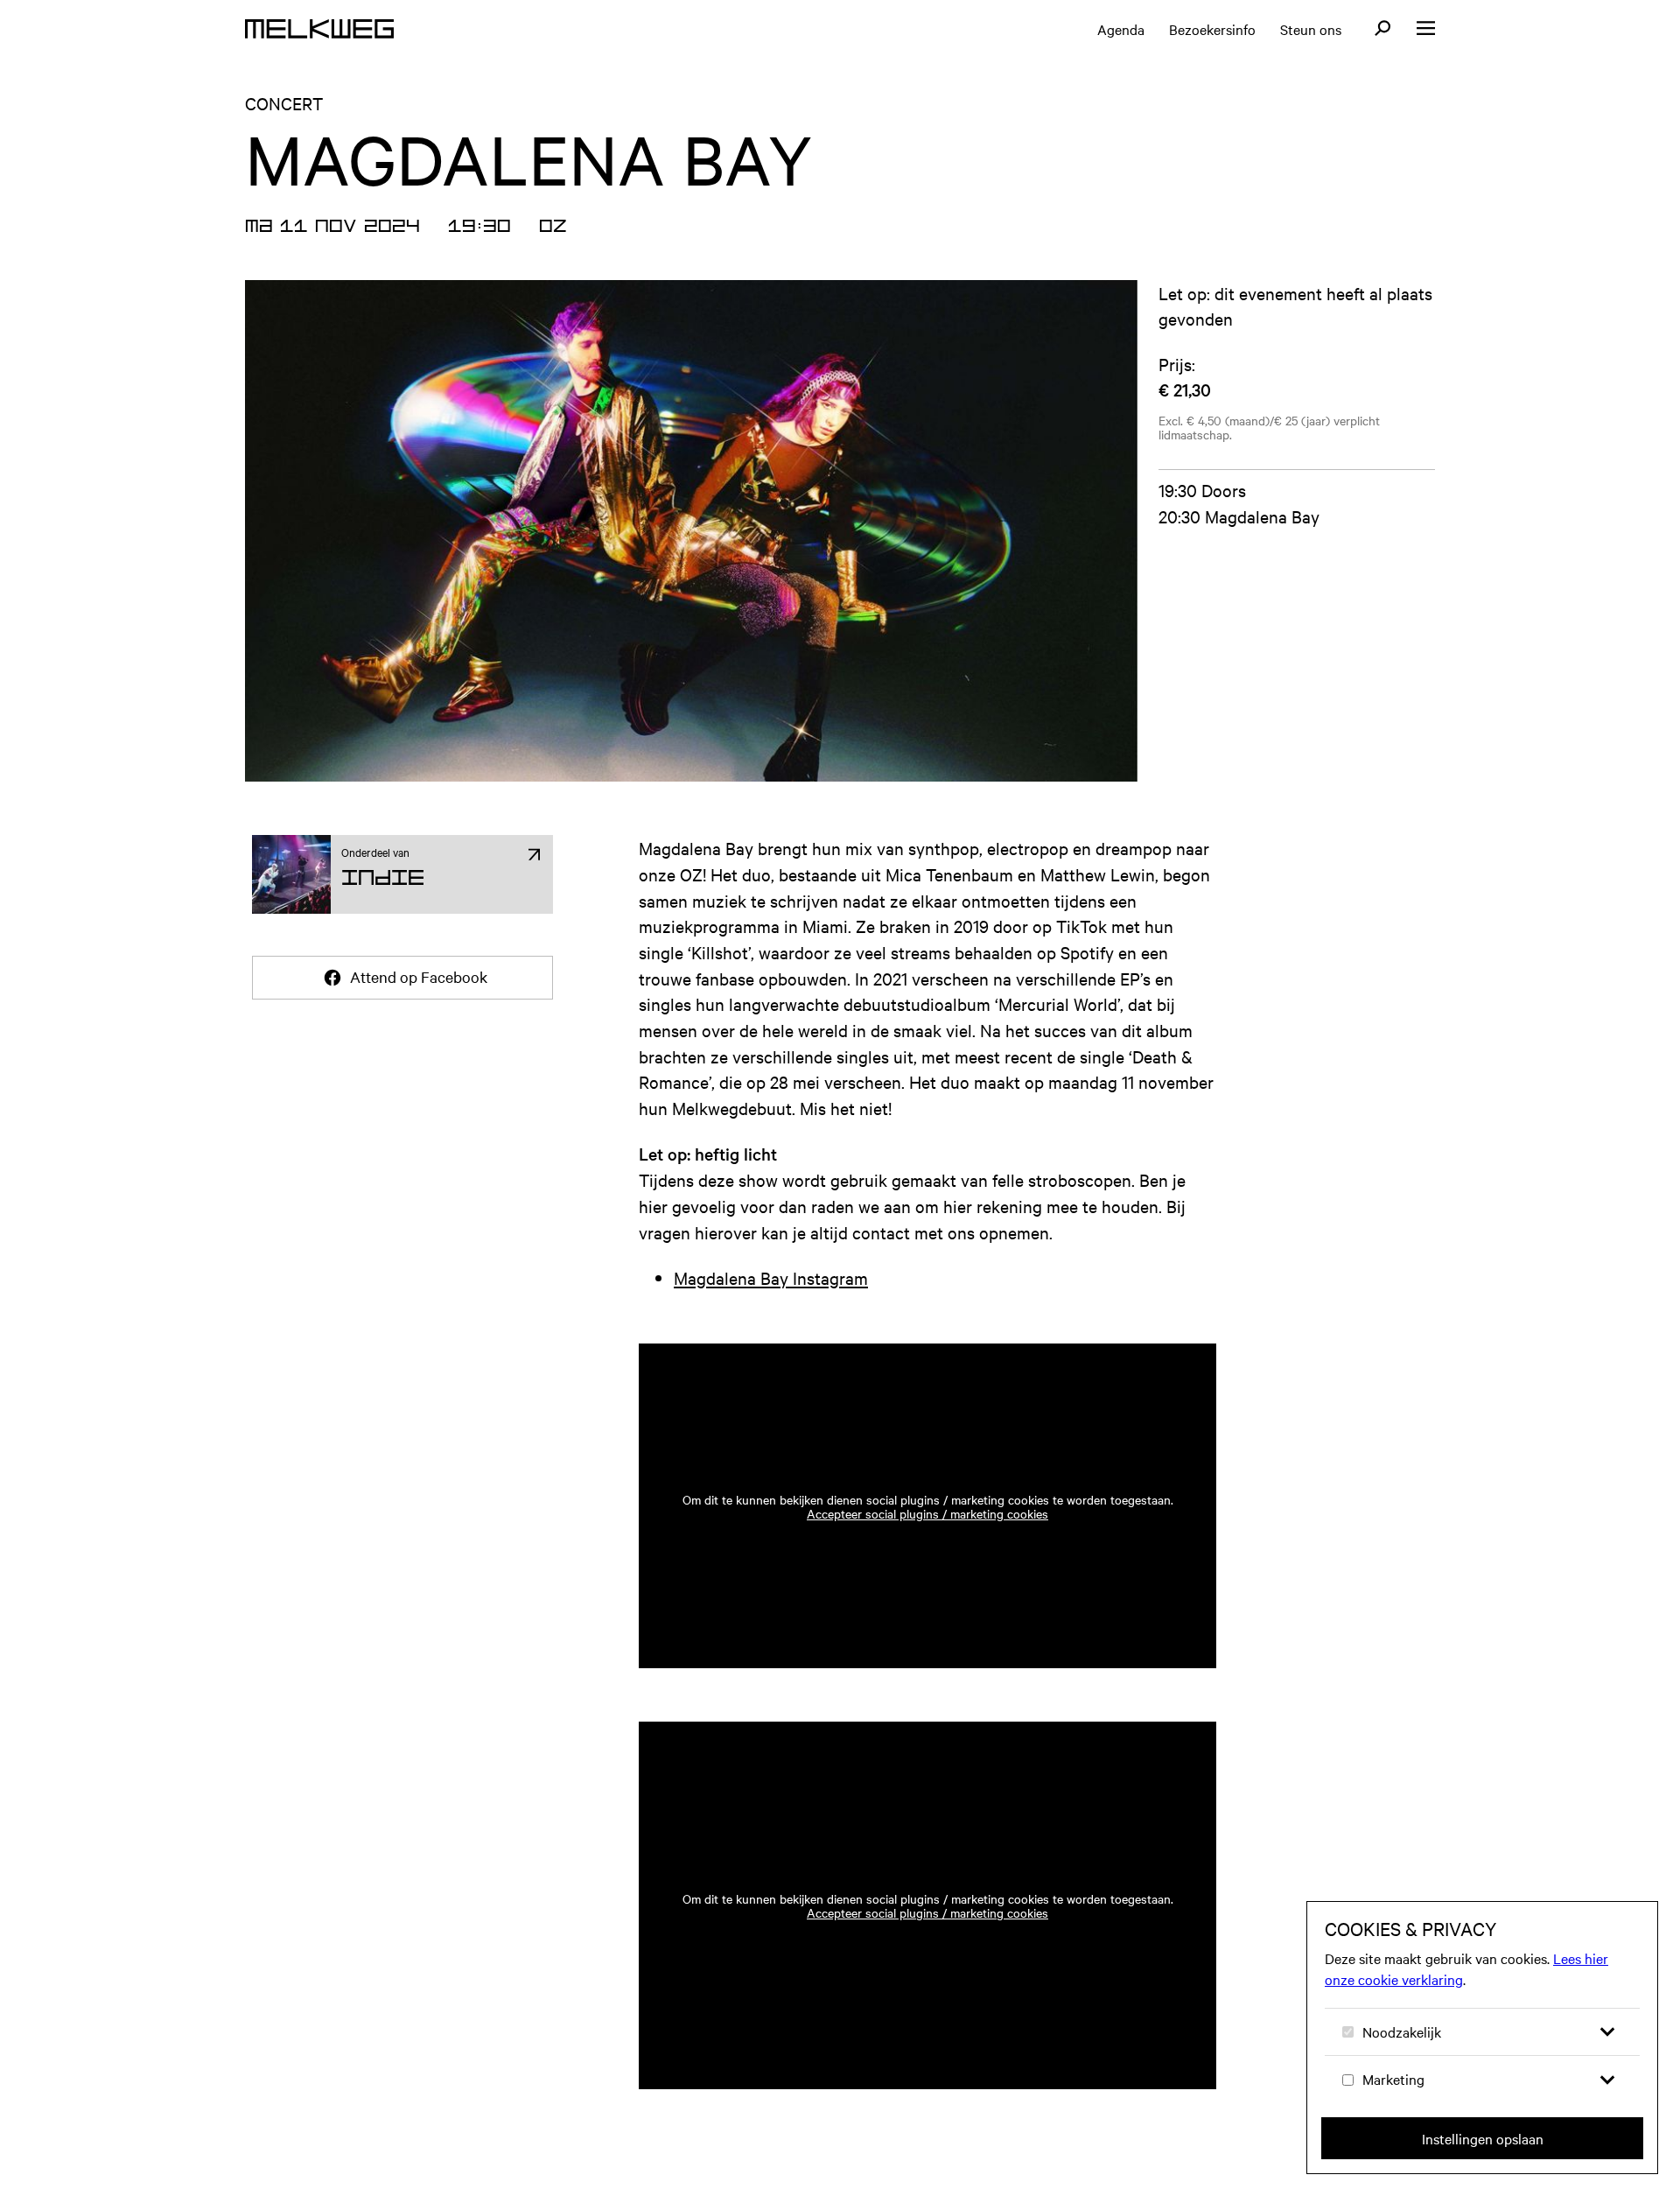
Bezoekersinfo (1212, 29)
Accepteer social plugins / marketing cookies (927, 1513)
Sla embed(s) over (1117, 1294)
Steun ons (1311, 29)
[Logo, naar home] (319, 29)
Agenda (1121, 29)
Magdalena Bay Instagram (771, 1277)
